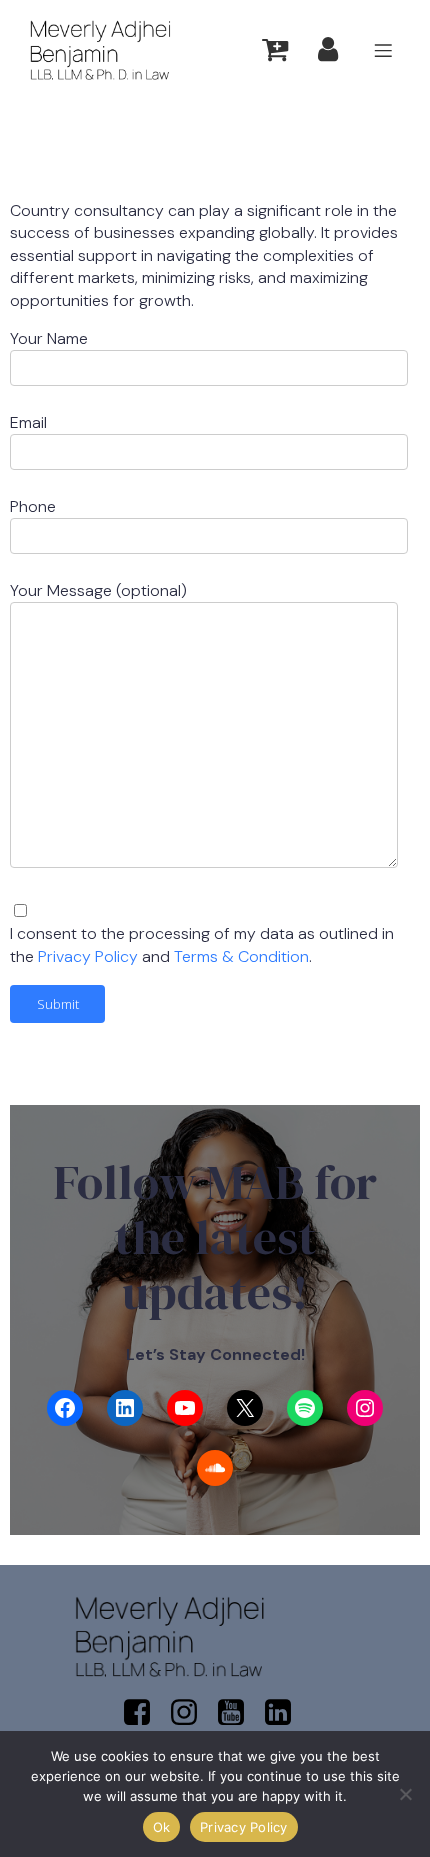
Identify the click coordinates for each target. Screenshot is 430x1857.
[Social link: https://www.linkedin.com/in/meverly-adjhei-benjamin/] (285, 1713)
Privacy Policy (90, 956)
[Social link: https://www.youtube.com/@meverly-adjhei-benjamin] (238, 1713)
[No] (405, 1794)
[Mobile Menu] (383, 50)
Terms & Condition (241, 956)
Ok (162, 1827)
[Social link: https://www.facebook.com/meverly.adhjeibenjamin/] (144, 1713)
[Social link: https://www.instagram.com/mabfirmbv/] (191, 1713)
